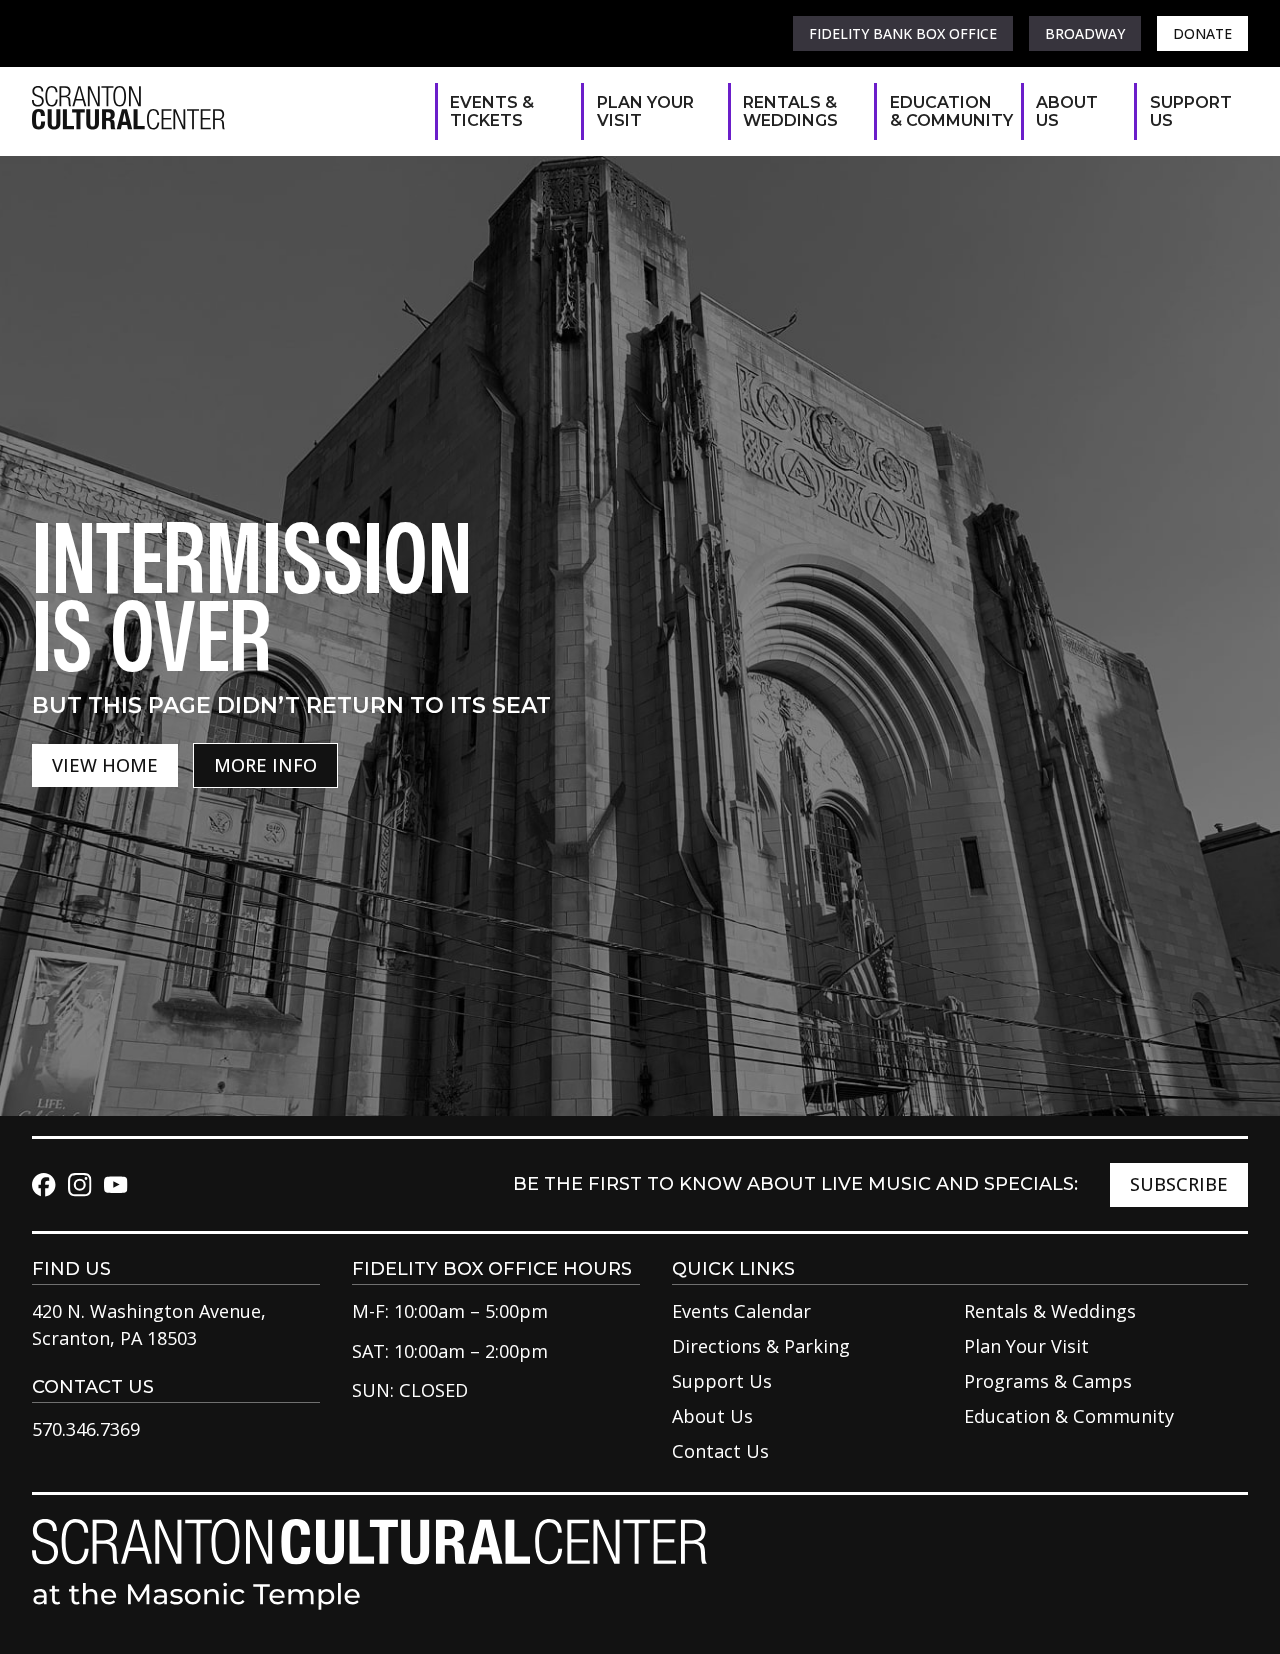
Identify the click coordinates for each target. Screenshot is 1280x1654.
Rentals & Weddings (790, 111)
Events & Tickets (492, 111)
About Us (1067, 111)
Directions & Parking (761, 1346)
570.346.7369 (86, 1429)
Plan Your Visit (645, 111)
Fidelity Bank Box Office (903, 33)
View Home (105, 765)
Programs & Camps (1048, 1381)
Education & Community (945, 111)
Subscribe (1179, 1184)
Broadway (1085, 33)
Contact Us (720, 1451)
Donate (1202, 33)
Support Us (1189, 111)
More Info (265, 765)
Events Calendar (741, 1311)
